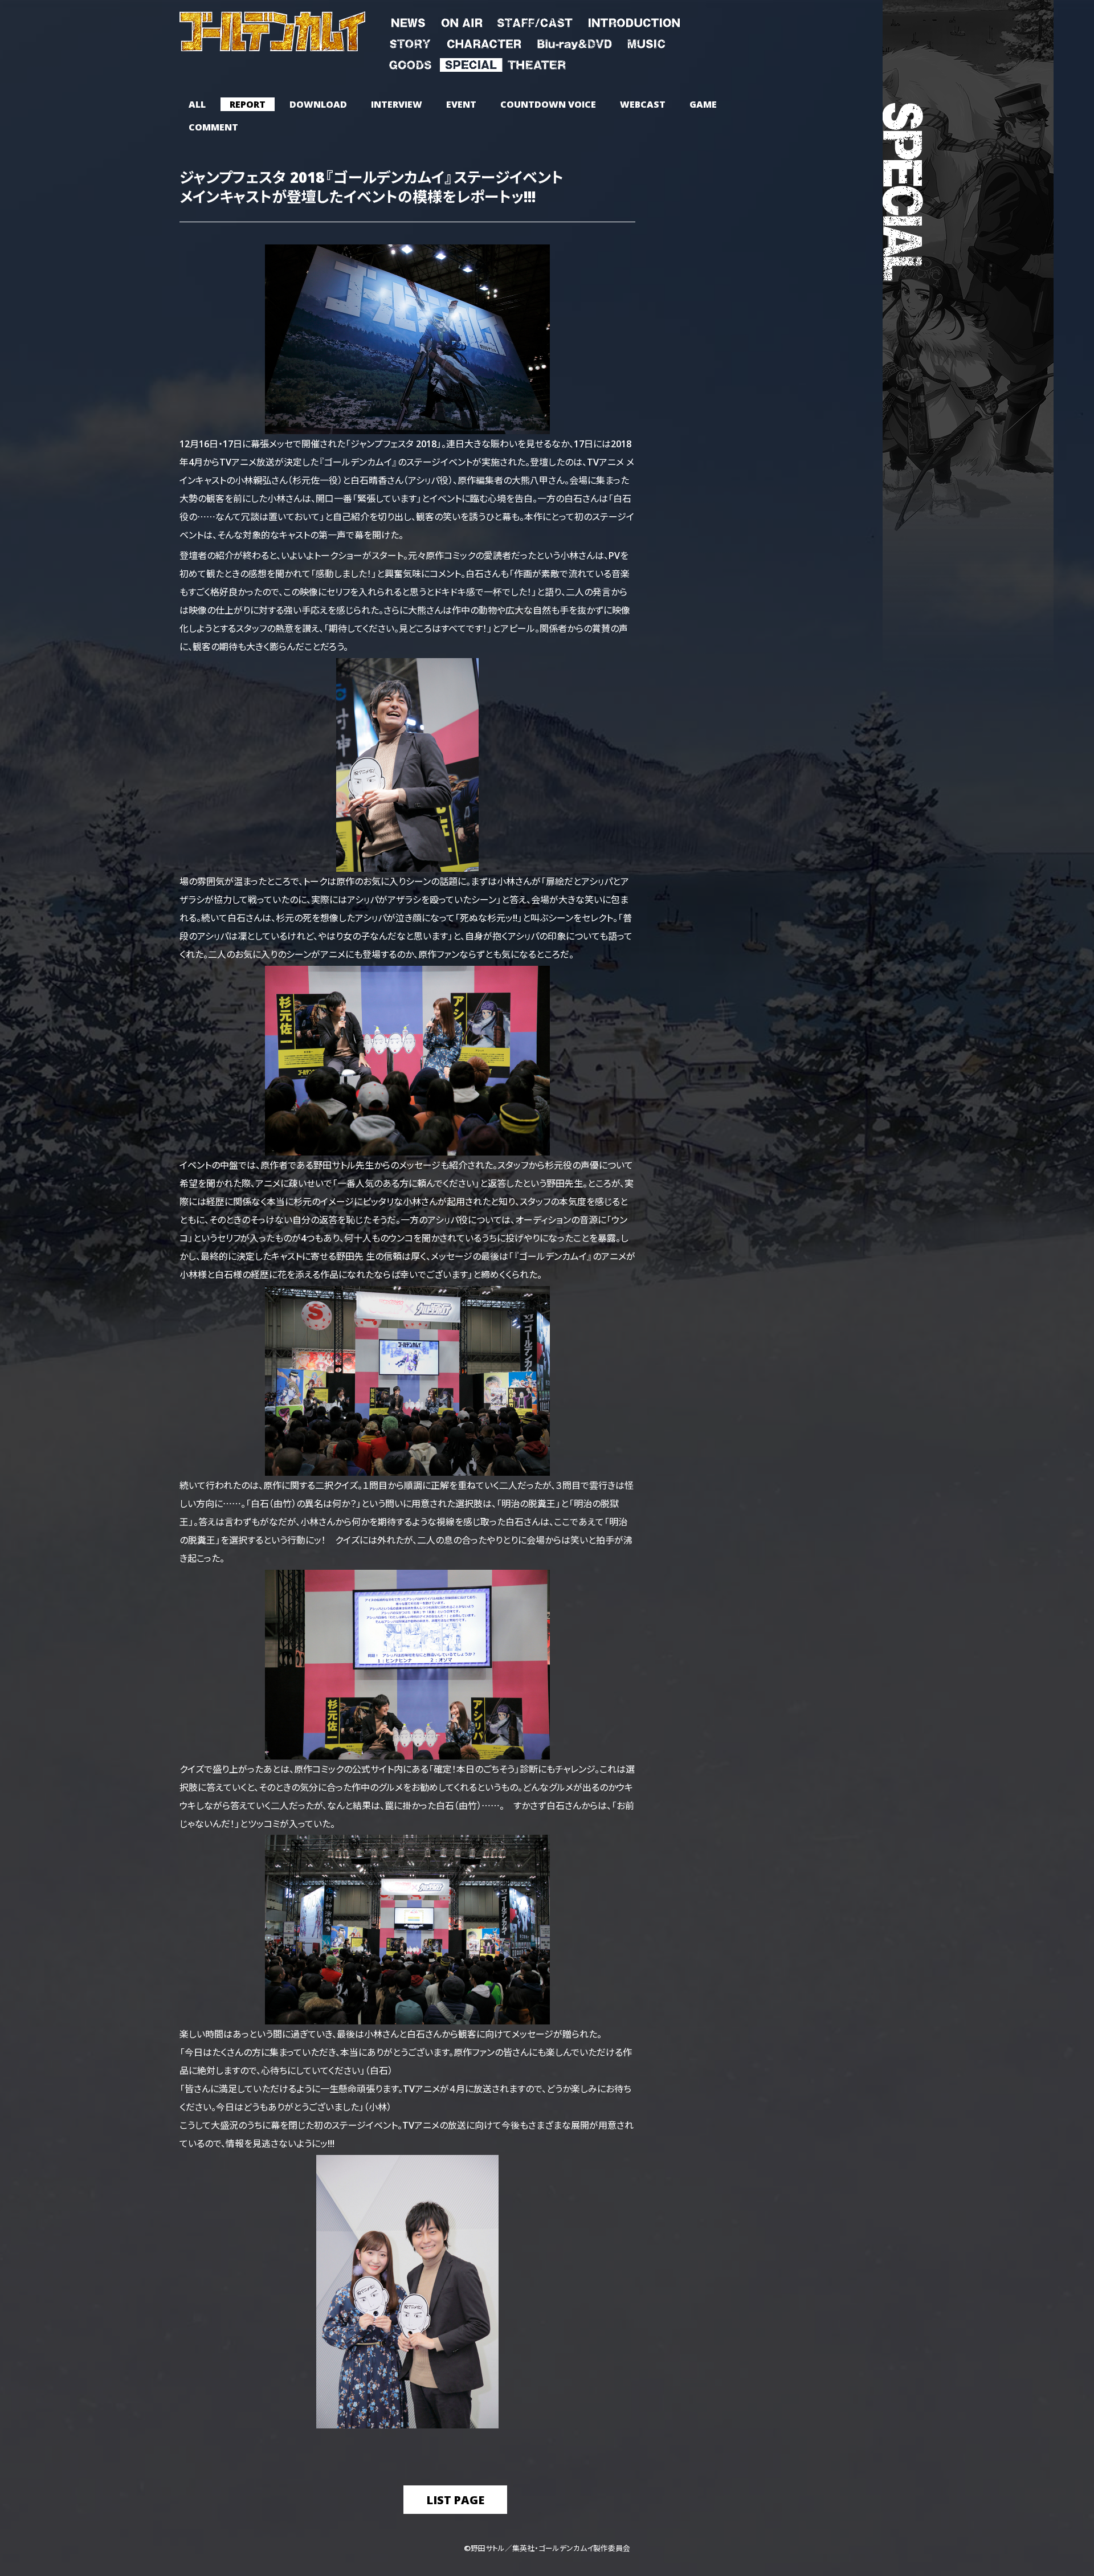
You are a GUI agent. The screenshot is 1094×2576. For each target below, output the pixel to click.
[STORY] (410, 42)
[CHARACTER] (484, 42)
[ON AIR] (462, 21)
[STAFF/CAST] (535, 21)
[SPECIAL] (471, 63)
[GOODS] (410, 63)
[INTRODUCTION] (634, 21)
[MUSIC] (646, 42)
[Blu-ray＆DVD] (574, 42)
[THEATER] (536, 63)
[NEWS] (408, 21)
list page (455, 2499)
